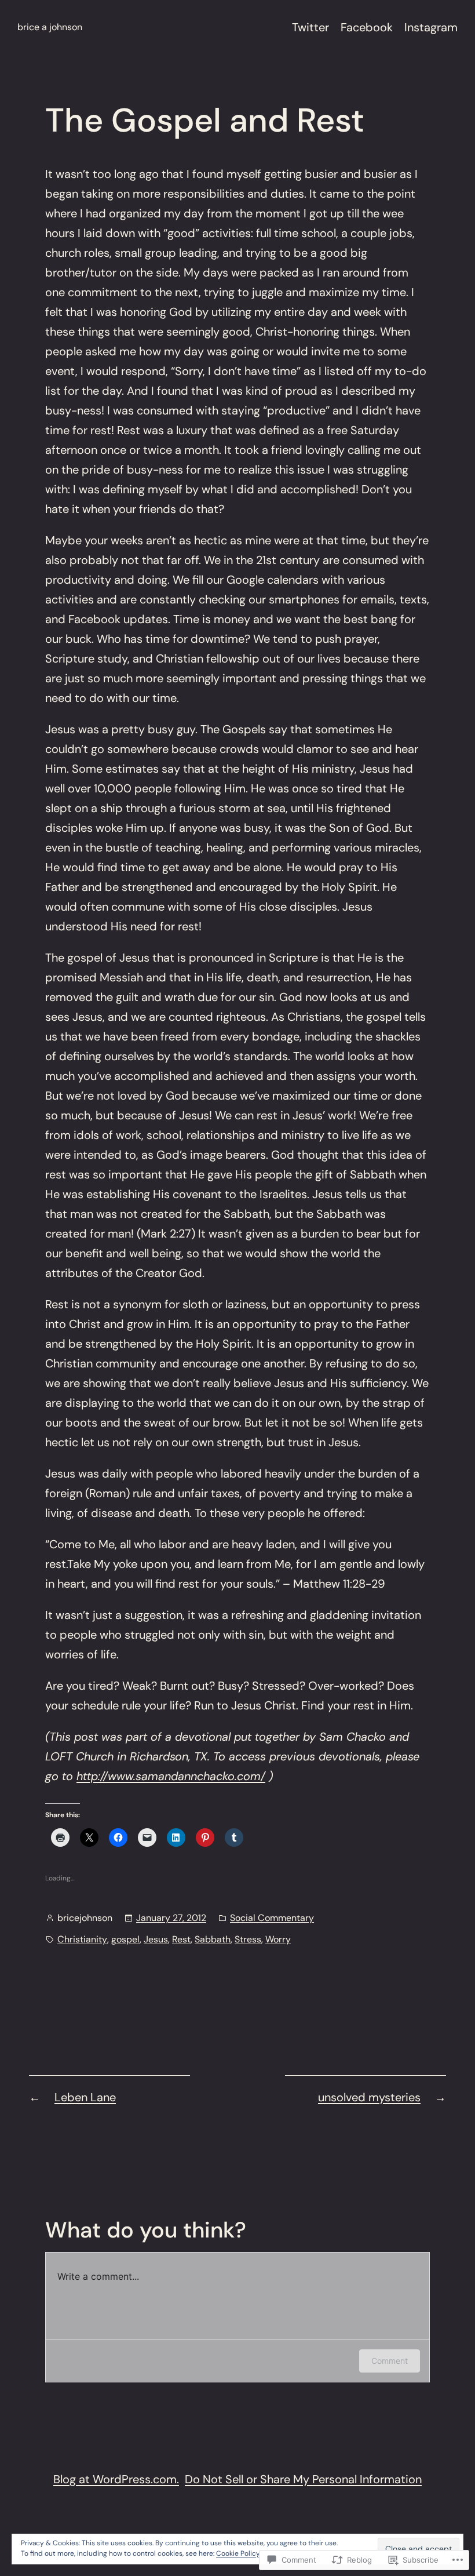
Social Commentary (272, 1918)
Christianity (82, 1939)
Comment (390, 2361)
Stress (248, 1939)
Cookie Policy (238, 2553)
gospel (125, 1939)
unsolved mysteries (369, 2097)
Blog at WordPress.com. (116, 2479)
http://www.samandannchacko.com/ (171, 1776)
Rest (181, 1939)
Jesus (156, 1939)
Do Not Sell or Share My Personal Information (303, 2479)
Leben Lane (85, 2097)
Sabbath (213, 1939)
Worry (278, 1939)
